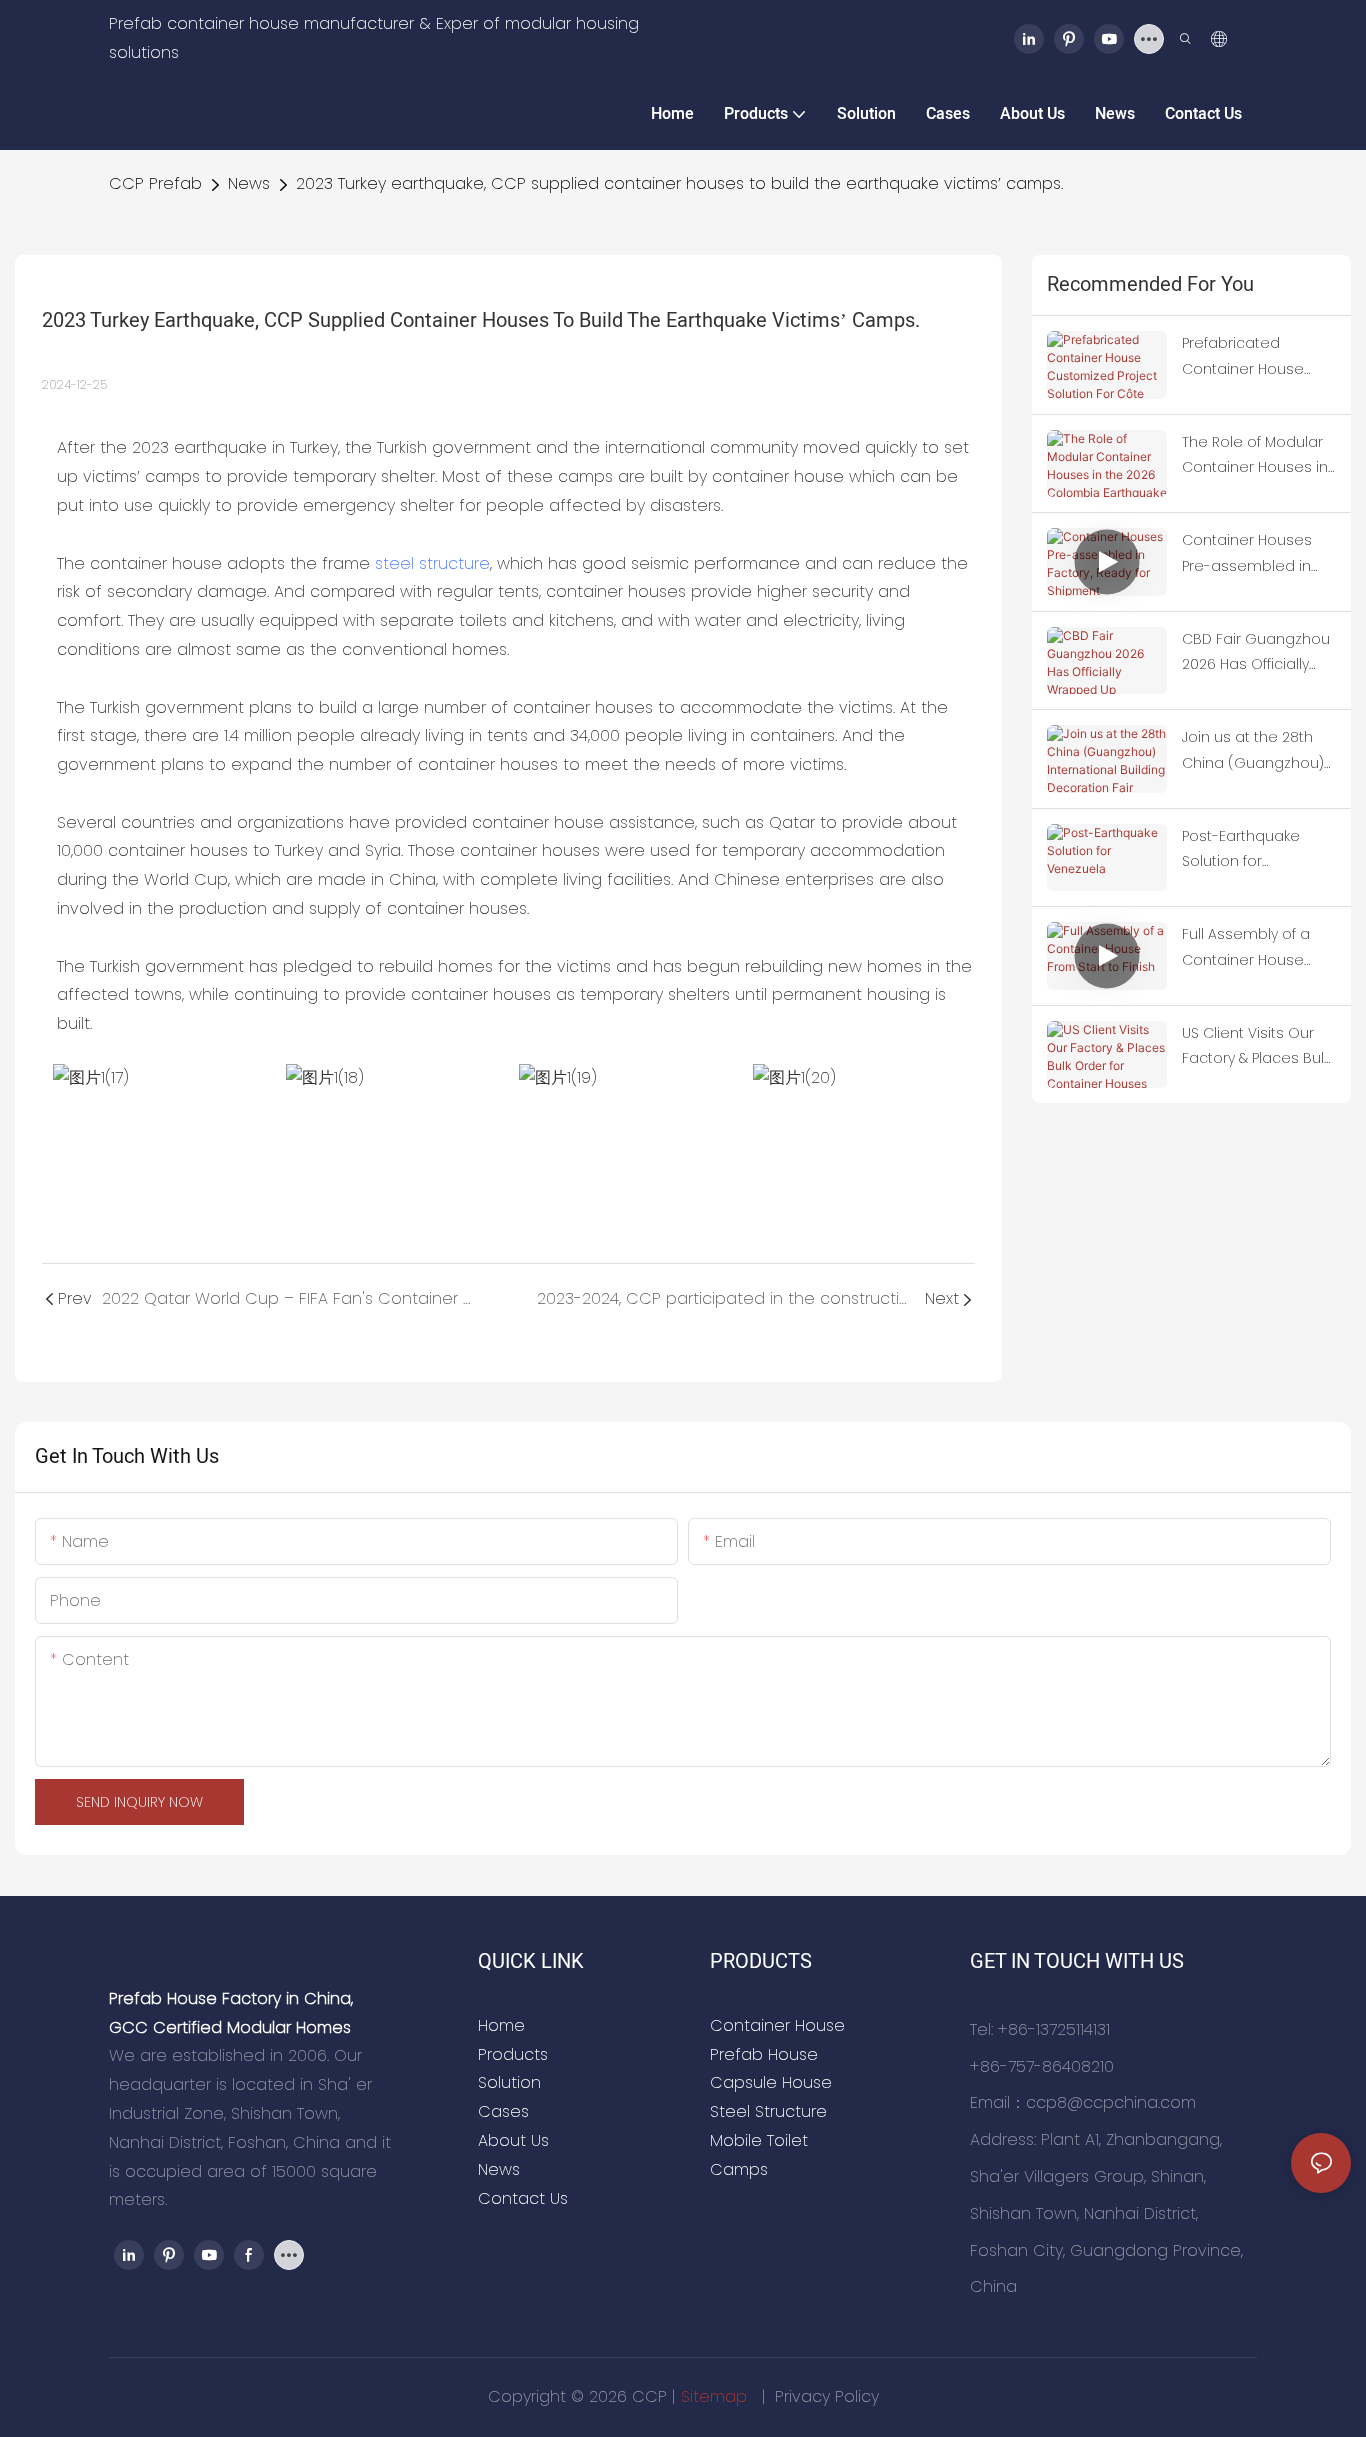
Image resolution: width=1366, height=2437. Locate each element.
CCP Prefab (155, 183)
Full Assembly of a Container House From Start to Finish (1250, 948)
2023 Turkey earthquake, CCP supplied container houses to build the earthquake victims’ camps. (679, 183)
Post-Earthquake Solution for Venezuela (1241, 850)
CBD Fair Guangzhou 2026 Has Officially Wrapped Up (1256, 653)
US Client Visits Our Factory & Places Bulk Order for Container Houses (1256, 1047)
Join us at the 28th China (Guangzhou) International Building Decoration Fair (1257, 751)
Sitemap (716, 2396)
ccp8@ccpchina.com (1111, 2102)
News (249, 183)
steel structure (432, 563)
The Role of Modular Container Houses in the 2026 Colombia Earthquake (1255, 456)
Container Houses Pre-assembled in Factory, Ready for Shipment (1247, 554)
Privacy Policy (827, 2396)
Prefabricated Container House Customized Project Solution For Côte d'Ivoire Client (1252, 357)
